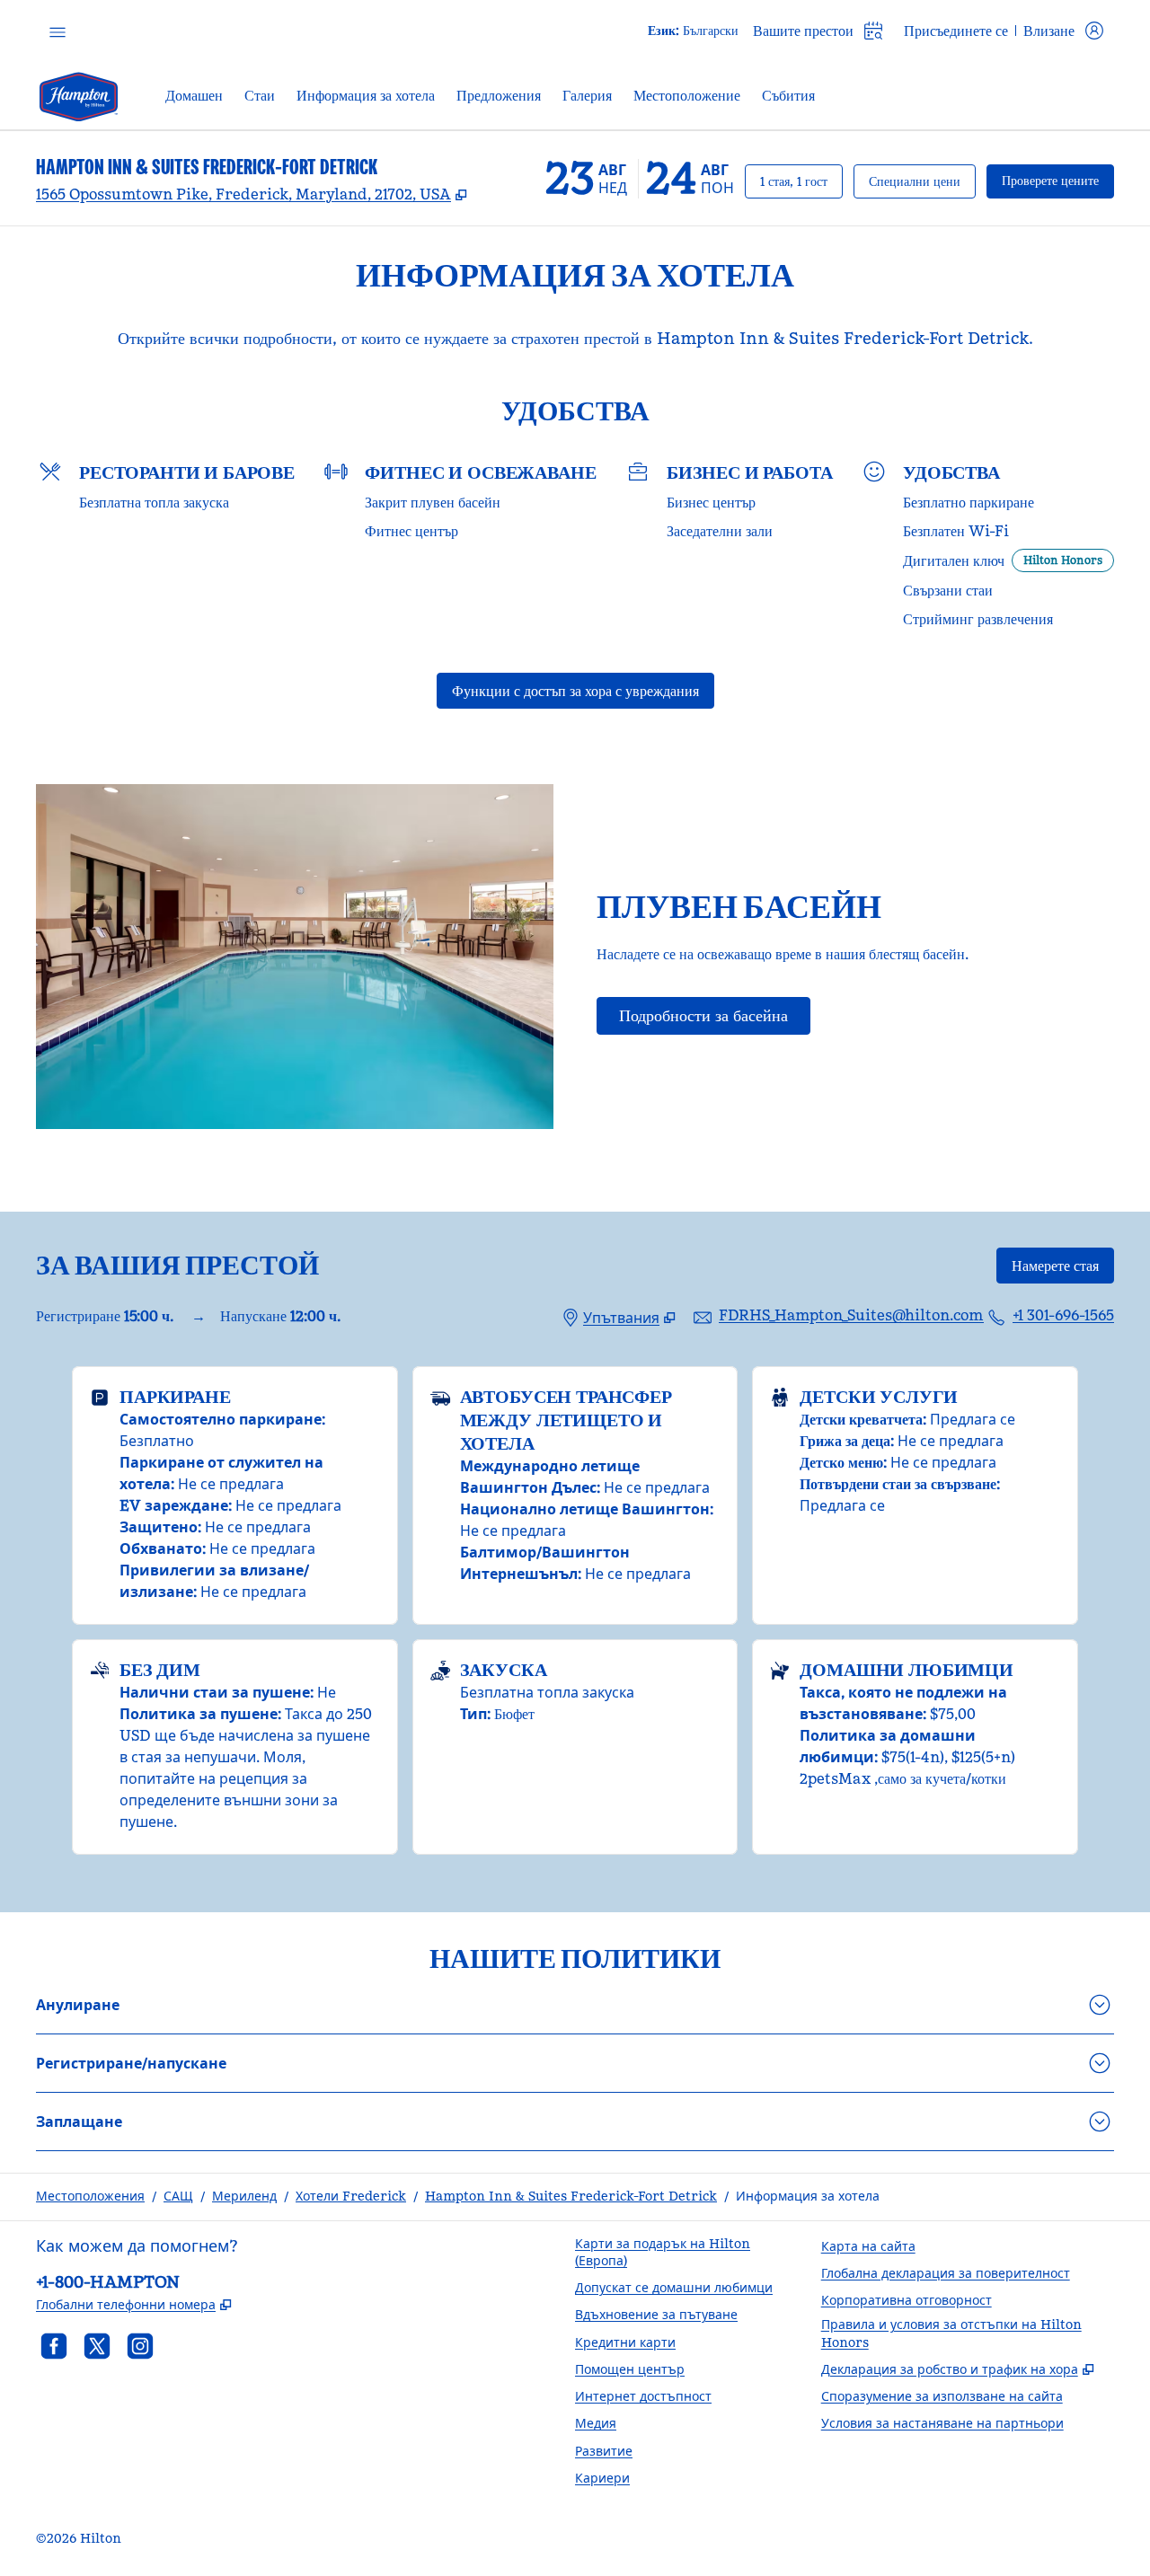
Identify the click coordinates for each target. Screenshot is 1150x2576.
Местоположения (90, 2196)
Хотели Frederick (351, 2196)
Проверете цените (1058, 180)
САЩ (178, 2196)
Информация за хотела (808, 2196)
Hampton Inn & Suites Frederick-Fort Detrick (571, 2196)
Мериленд (244, 2196)
